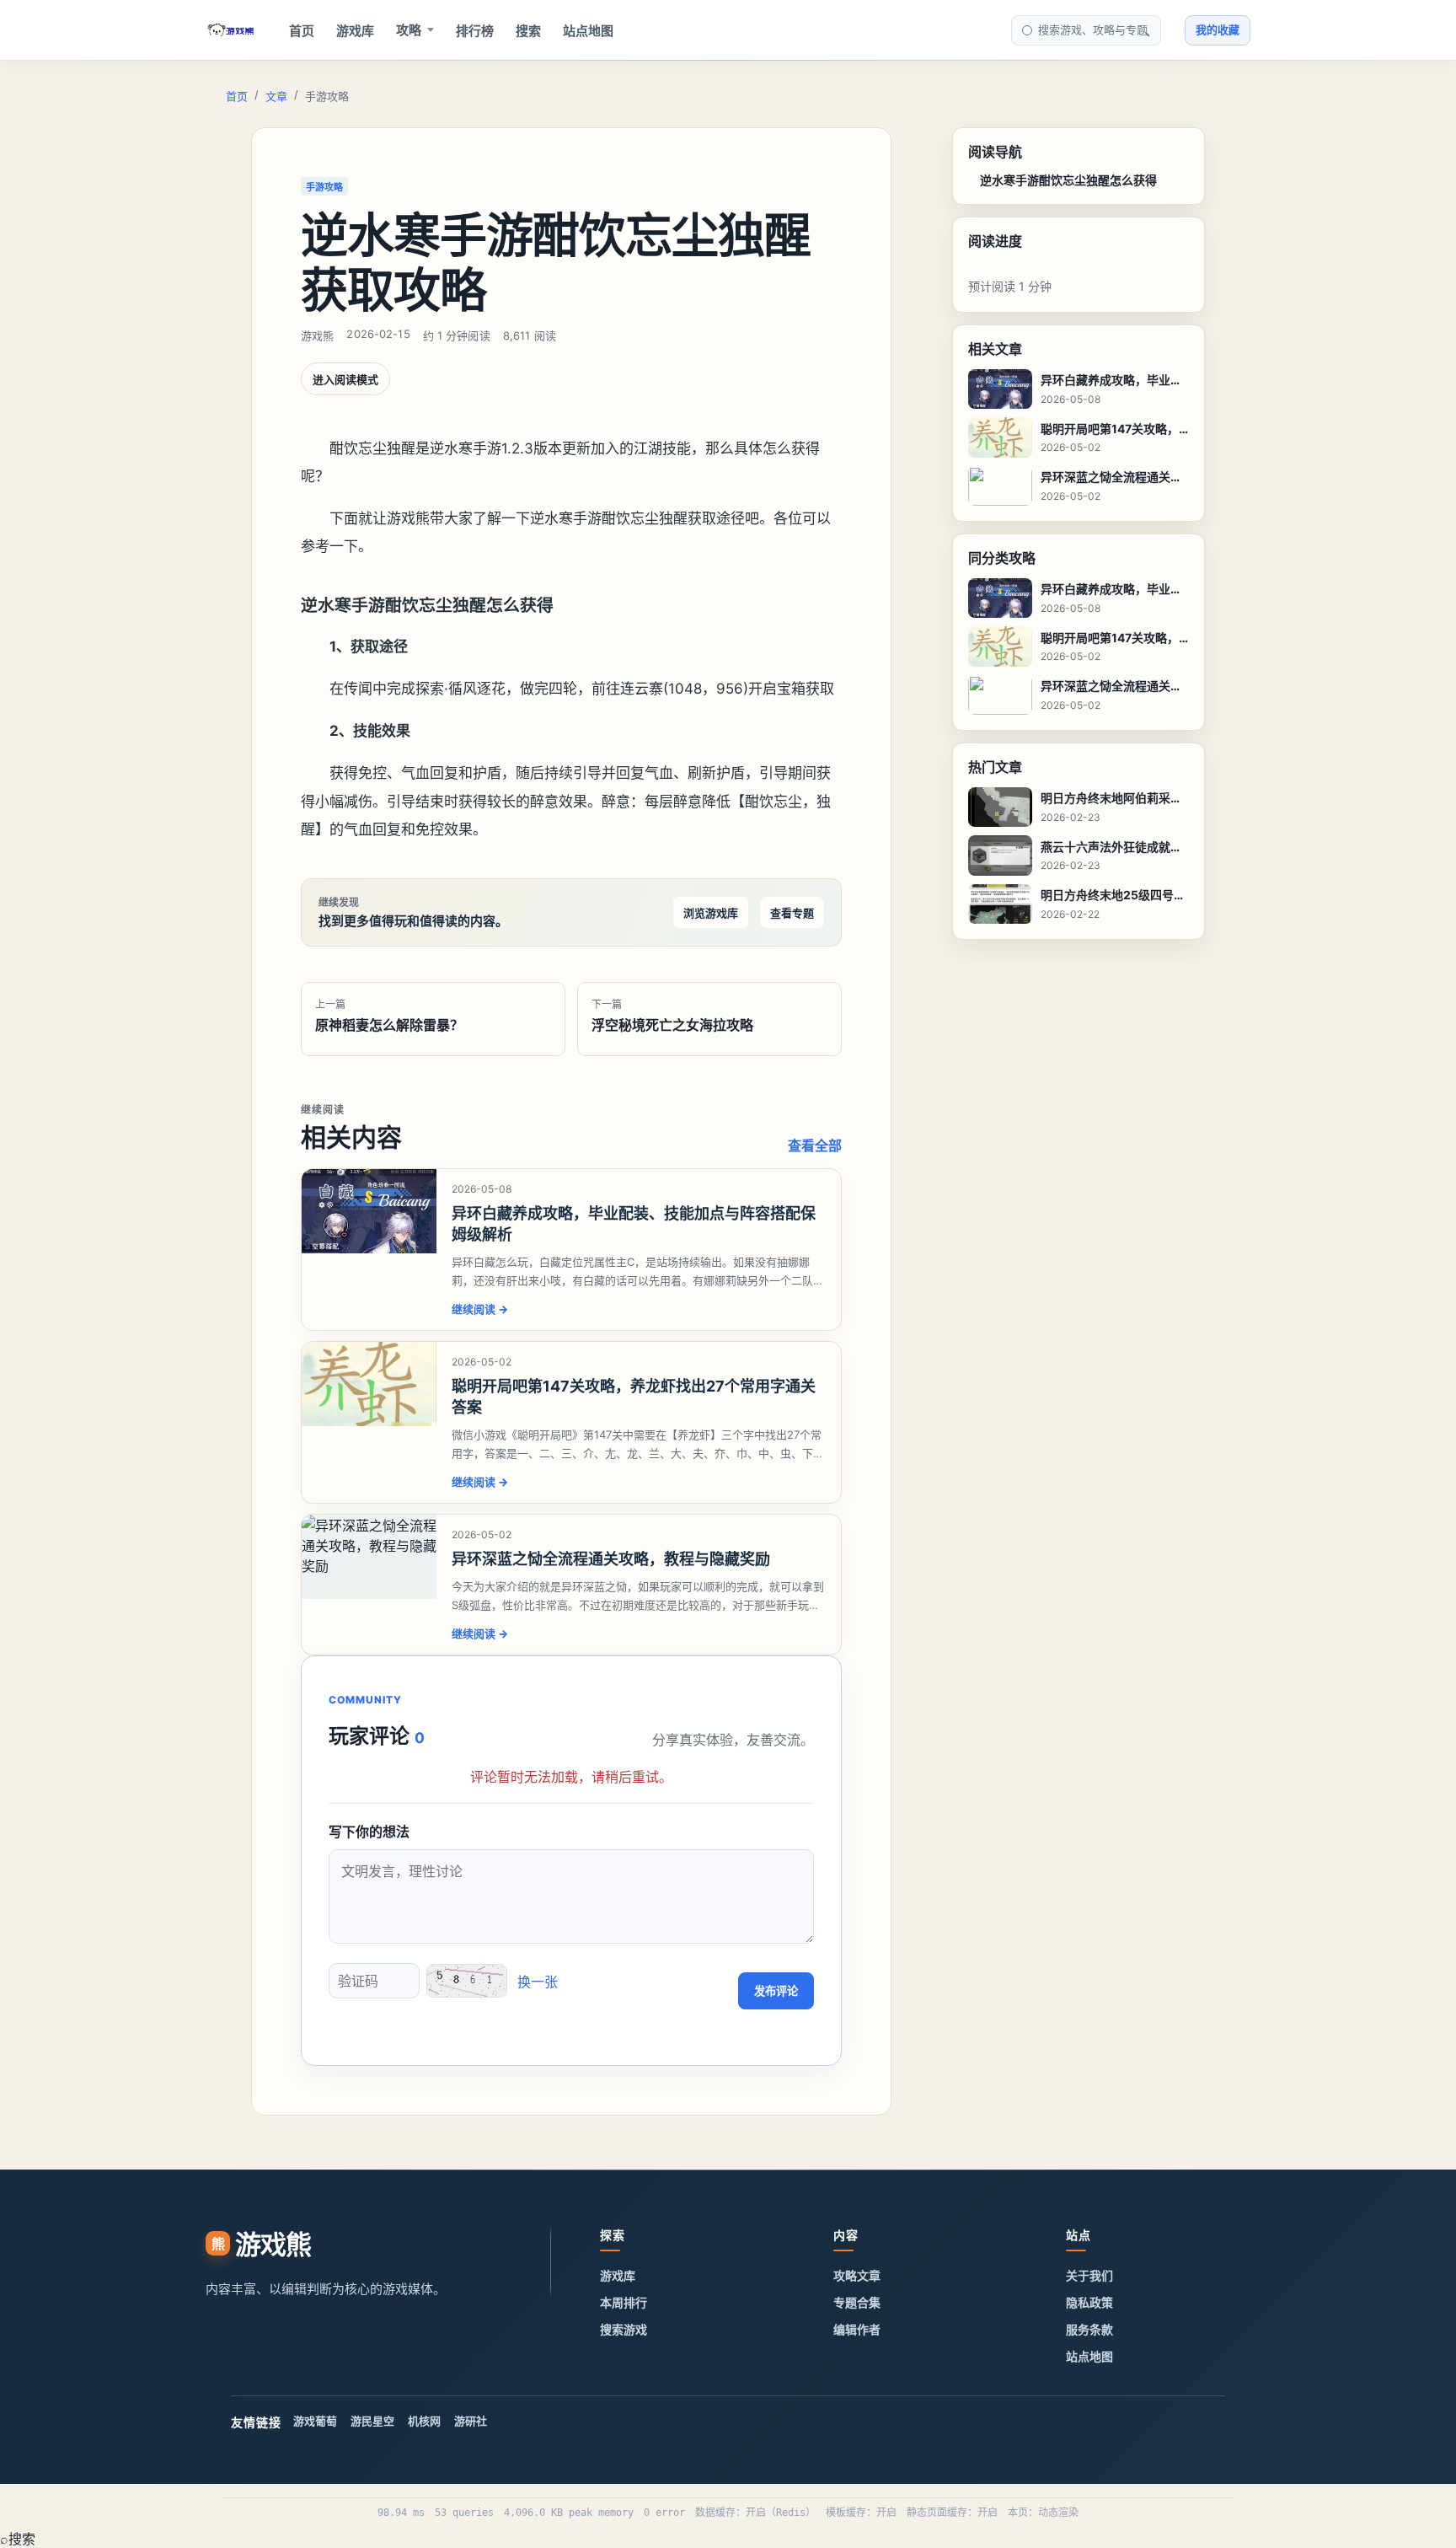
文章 (276, 96)
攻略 (409, 30)
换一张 (538, 1982)
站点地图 (588, 31)
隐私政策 (1089, 2302)
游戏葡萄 (315, 2421)
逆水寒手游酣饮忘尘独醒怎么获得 (1068, 181)
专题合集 (857, 2302)
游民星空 (372, 2421)
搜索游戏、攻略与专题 (1093, 30)
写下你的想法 (369, 1832)
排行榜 (475, 31)
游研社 (471, 2421)
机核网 (424, 2421)
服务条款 (1089, 2329)
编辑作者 (857, 2329)
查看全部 (815, 1145)
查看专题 (792, 913)
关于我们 (1089, 2275)
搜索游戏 (624, 2329)
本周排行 (624, 2302)
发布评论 (776, 1991)
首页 (302, 31)
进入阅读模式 (345, 379)
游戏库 (355, 31)
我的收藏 (1218, 30)
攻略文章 (857, 2275)
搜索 (528, 31)
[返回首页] (231, 30)
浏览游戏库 (711, 913)
